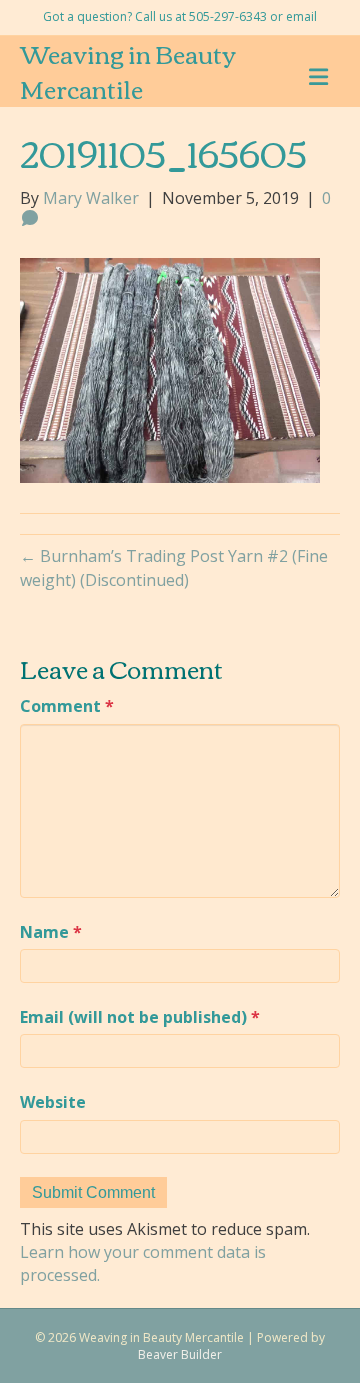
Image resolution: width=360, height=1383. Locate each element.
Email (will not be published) (140, 1017)
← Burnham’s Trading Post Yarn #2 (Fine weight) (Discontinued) (174, 567)
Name (51, 932)
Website (53, 1102)
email (301, 16)
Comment (67, 706)
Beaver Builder (180, 1354)
